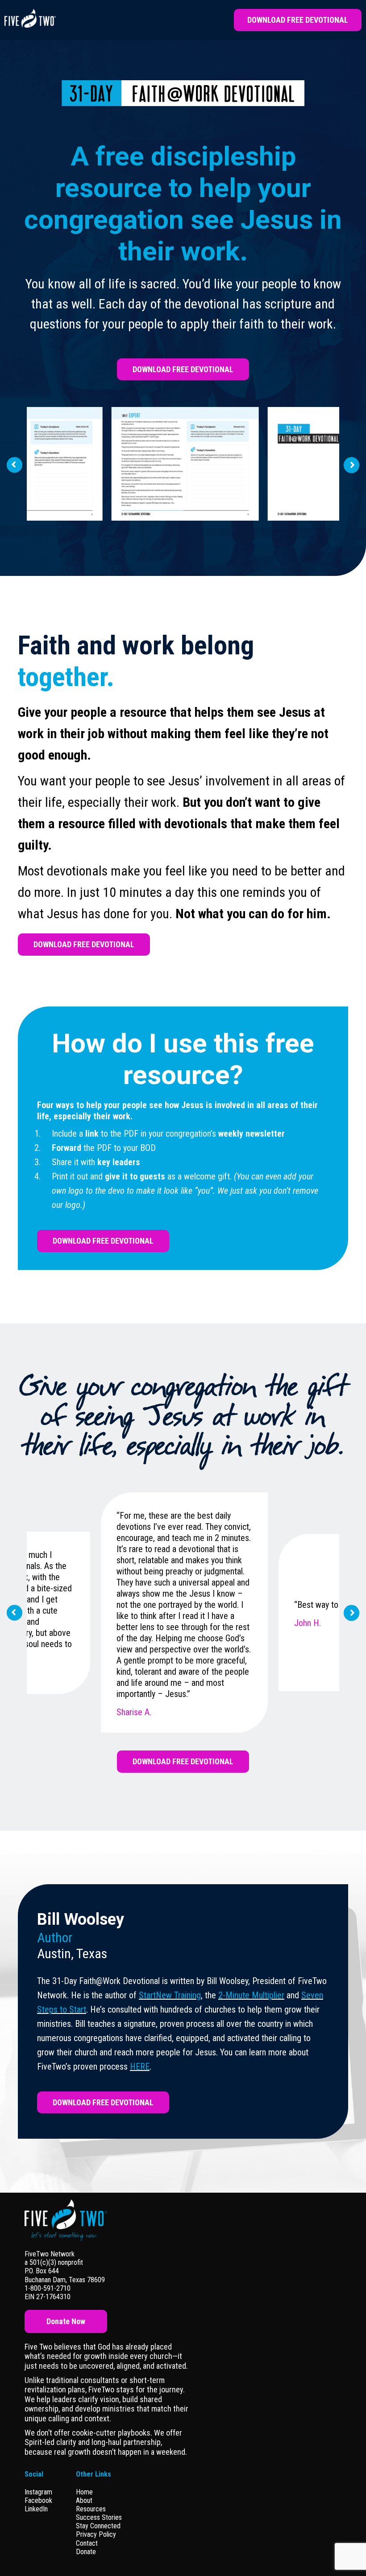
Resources (91, 2509)
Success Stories (99, 2517)
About (84, 2500)
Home (84, 2492)
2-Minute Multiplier (251, 1995)
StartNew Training (170, 1995)
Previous (15, 465)
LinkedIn (36, 2509)
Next (352, 464)
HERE (140, 2067)
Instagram (38, 2492)
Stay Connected (98, 2526)
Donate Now (66, 2321)
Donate (86, 2552)
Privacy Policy (96, 2534)
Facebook (38, 2500)
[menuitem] (99, 2492)
